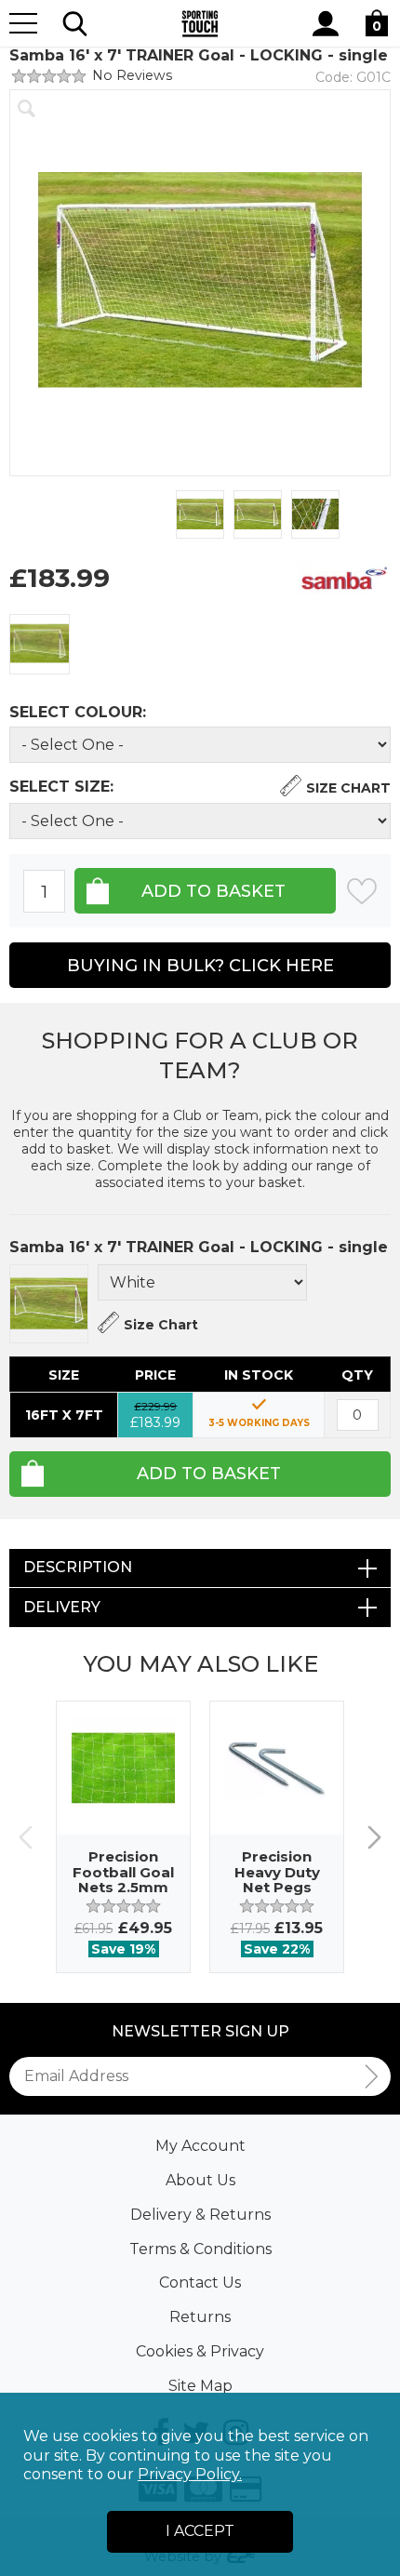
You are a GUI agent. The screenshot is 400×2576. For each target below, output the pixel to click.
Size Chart (348, 788)
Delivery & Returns (200, 2215)
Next (374, 1837)
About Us (200, 2180)
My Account (200, 2146)
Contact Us (200, 2282)
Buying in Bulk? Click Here (200, 966)
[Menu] (23, 23)
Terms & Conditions (200, 2249)
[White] (40, 644)
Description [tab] (78, 1567)
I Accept (200, 2531)
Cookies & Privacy (200, 2351)
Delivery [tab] (62, 1607)
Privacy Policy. (190, 2474)
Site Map (200, 2386)
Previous (26, 1837)
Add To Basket (209, 1474)
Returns (200, 2317)
